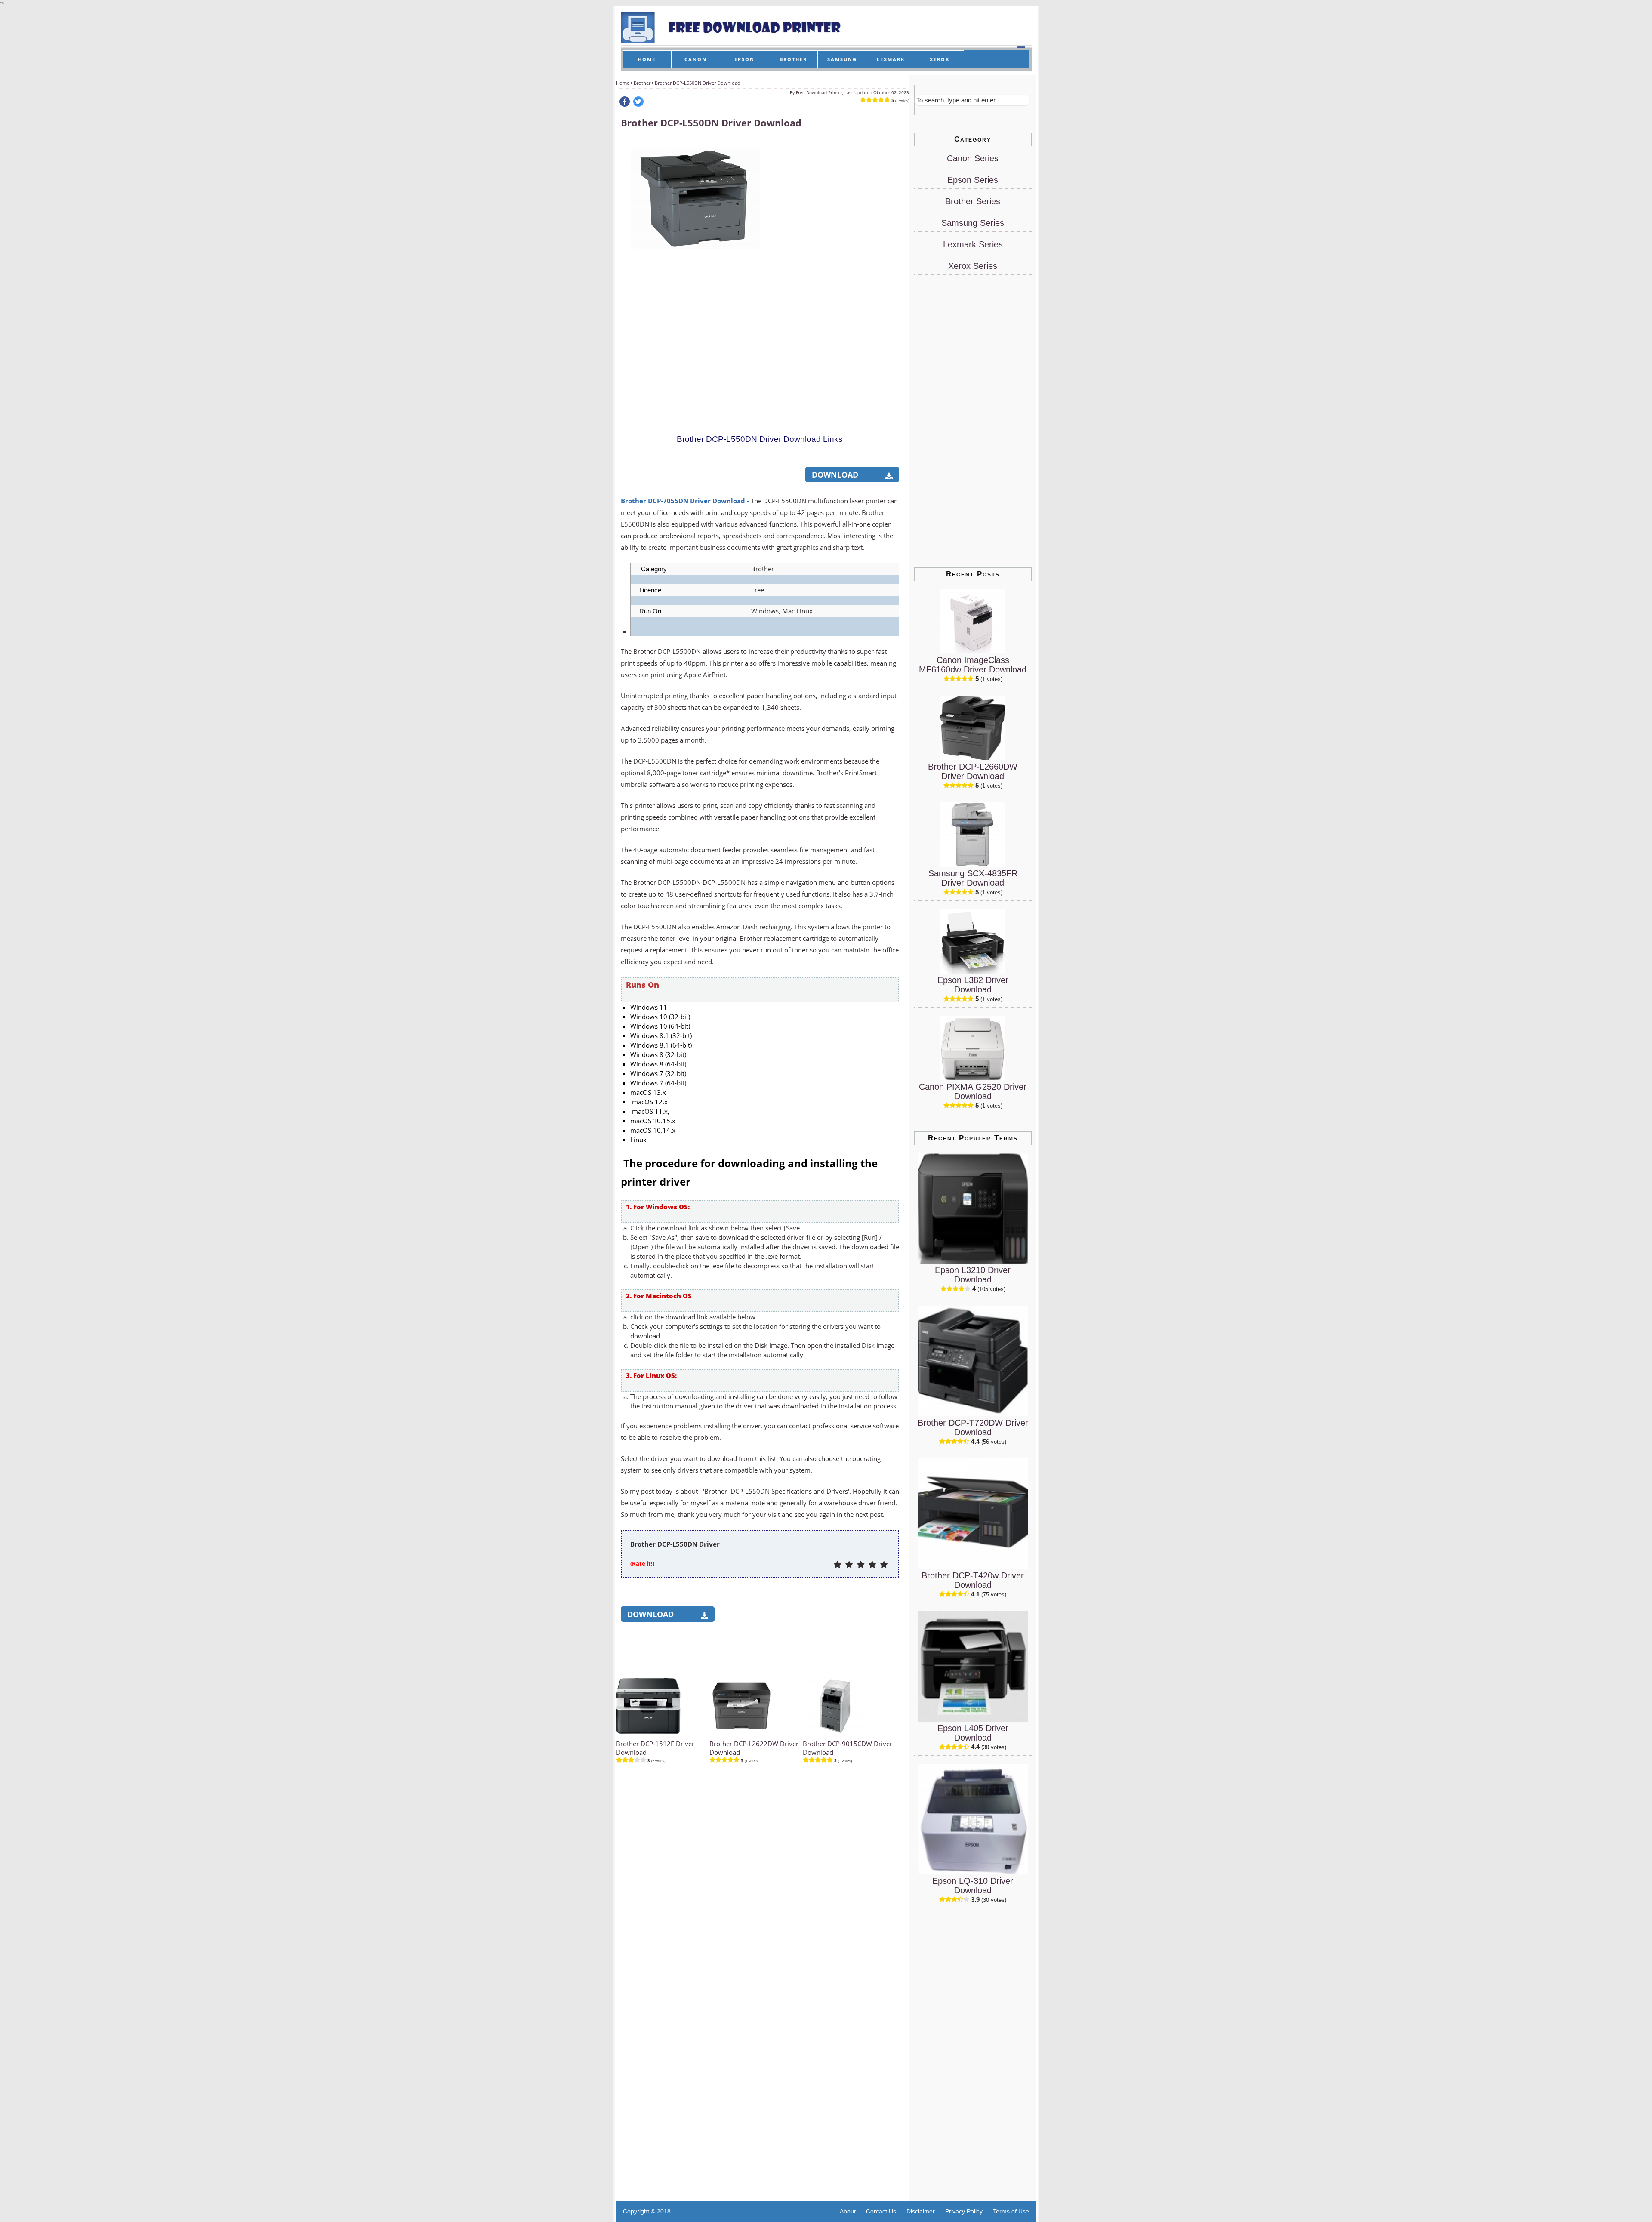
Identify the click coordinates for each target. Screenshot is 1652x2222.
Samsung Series (973, 223)
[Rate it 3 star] (861, 1565)
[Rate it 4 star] (872, 1565)
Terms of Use (1011, 2211)
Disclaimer (921, 2211)
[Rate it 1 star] (837, 1565)
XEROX (940, 59)
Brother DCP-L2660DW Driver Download (973, 771)
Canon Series (973, 158)
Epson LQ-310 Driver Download (973, 1886)
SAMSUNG (842, 59)
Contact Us (881, 2211)
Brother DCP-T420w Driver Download (973, 1580)
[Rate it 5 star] (884, 1565)
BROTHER (793, 59)
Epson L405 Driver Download (973, 1733)
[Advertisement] (834, 268)
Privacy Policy (964, 2211)
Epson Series (973, 180)
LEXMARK (891, 59)
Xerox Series (973, 266)
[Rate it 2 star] (849, 1565)
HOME (647, 59)
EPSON (744, 59)
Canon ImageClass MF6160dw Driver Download (973, 665)
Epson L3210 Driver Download (973, 1275)
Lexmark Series (973, 244)
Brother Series (973, 201)
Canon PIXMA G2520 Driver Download (973, 1091)
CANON (696, 59)
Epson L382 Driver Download (973, 985)
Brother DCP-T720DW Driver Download (973, 1427)
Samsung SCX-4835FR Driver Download (973, 878)
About (848, 2211)
